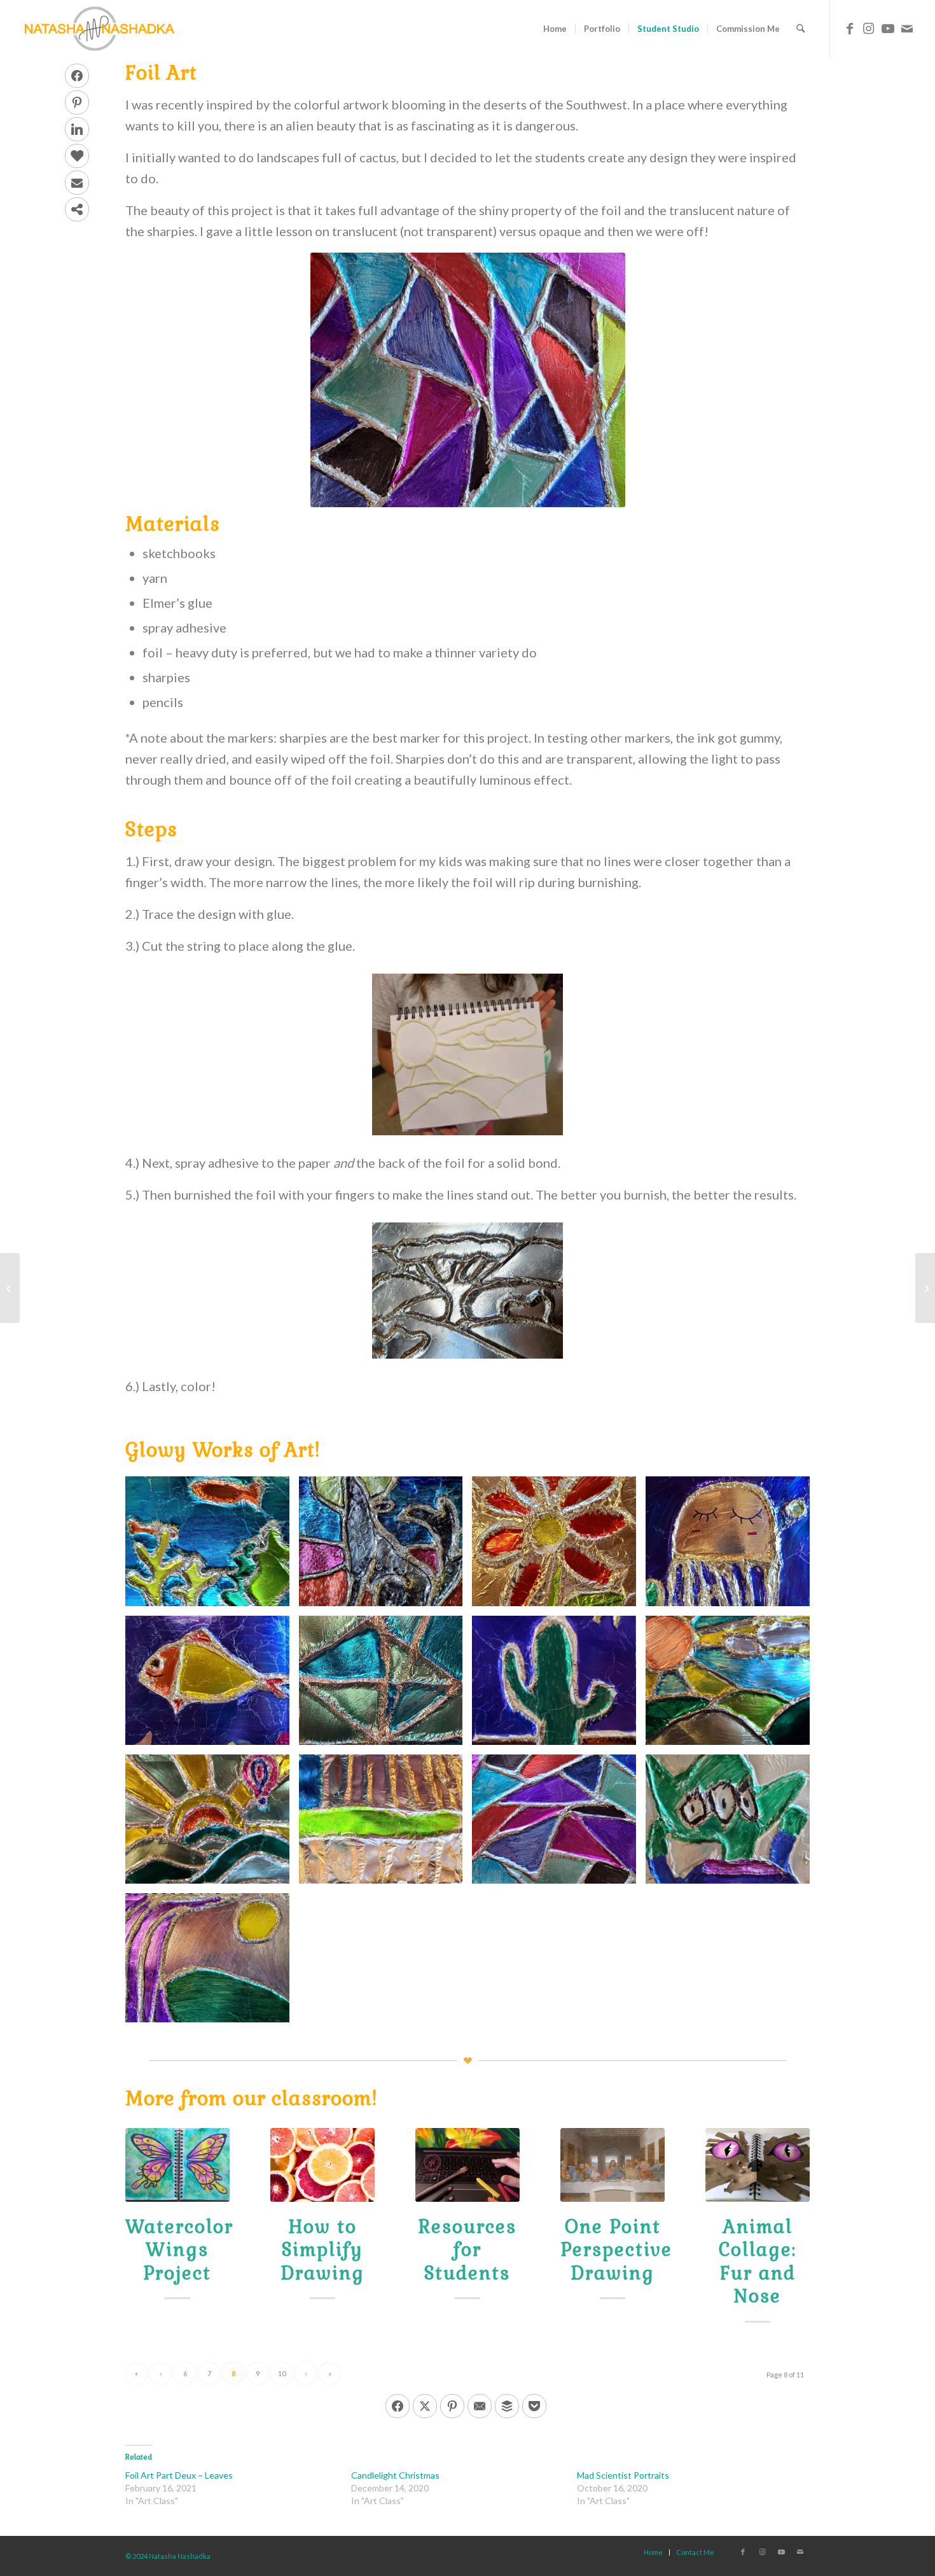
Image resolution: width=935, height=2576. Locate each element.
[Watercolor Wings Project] (177, 2165)
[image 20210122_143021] (732, 1824)
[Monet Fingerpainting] (925, 1288)
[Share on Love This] (77, 156)
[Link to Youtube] (888, 28)
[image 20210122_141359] (559, 1824)
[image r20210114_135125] (559, 1546)
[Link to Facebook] (850, 28)
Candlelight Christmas (395, 2475)
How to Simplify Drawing (322, 2250)
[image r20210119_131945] (559, 1685)
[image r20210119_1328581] (212, 1963)
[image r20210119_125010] (212, 1685)
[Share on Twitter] (425, 2406)
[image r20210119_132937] (212, 1824)
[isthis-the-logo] (99, 29)
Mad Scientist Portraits (623, 2475)
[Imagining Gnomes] (10, 1288)
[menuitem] (555, 29)
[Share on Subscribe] (77, 183)
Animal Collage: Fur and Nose (758, 2261)
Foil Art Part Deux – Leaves (179, 2475)
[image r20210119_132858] (732, 1685)
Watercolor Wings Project (179, 2250)
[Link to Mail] (907, 28)
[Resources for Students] (468, 2165)
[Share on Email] (480, 2406)
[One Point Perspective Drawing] (613, 2165)
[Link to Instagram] (869, 28)
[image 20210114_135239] (386, 1824)
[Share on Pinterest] (77, 102)
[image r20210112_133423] (386, 1546)
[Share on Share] (77, 209)
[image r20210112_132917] (212, 1546)
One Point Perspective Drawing (616, 2250)
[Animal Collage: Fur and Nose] (758, 2165)
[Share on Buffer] (507, 2406)
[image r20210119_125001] (732, 1546)
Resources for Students (468, 2250)
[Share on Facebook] (77, 76)
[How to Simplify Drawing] (322, 2165)
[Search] (800, 29)
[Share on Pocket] (534, 2406)
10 (282, 2373)
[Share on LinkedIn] (77, 129)
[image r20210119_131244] (386, 1685)
